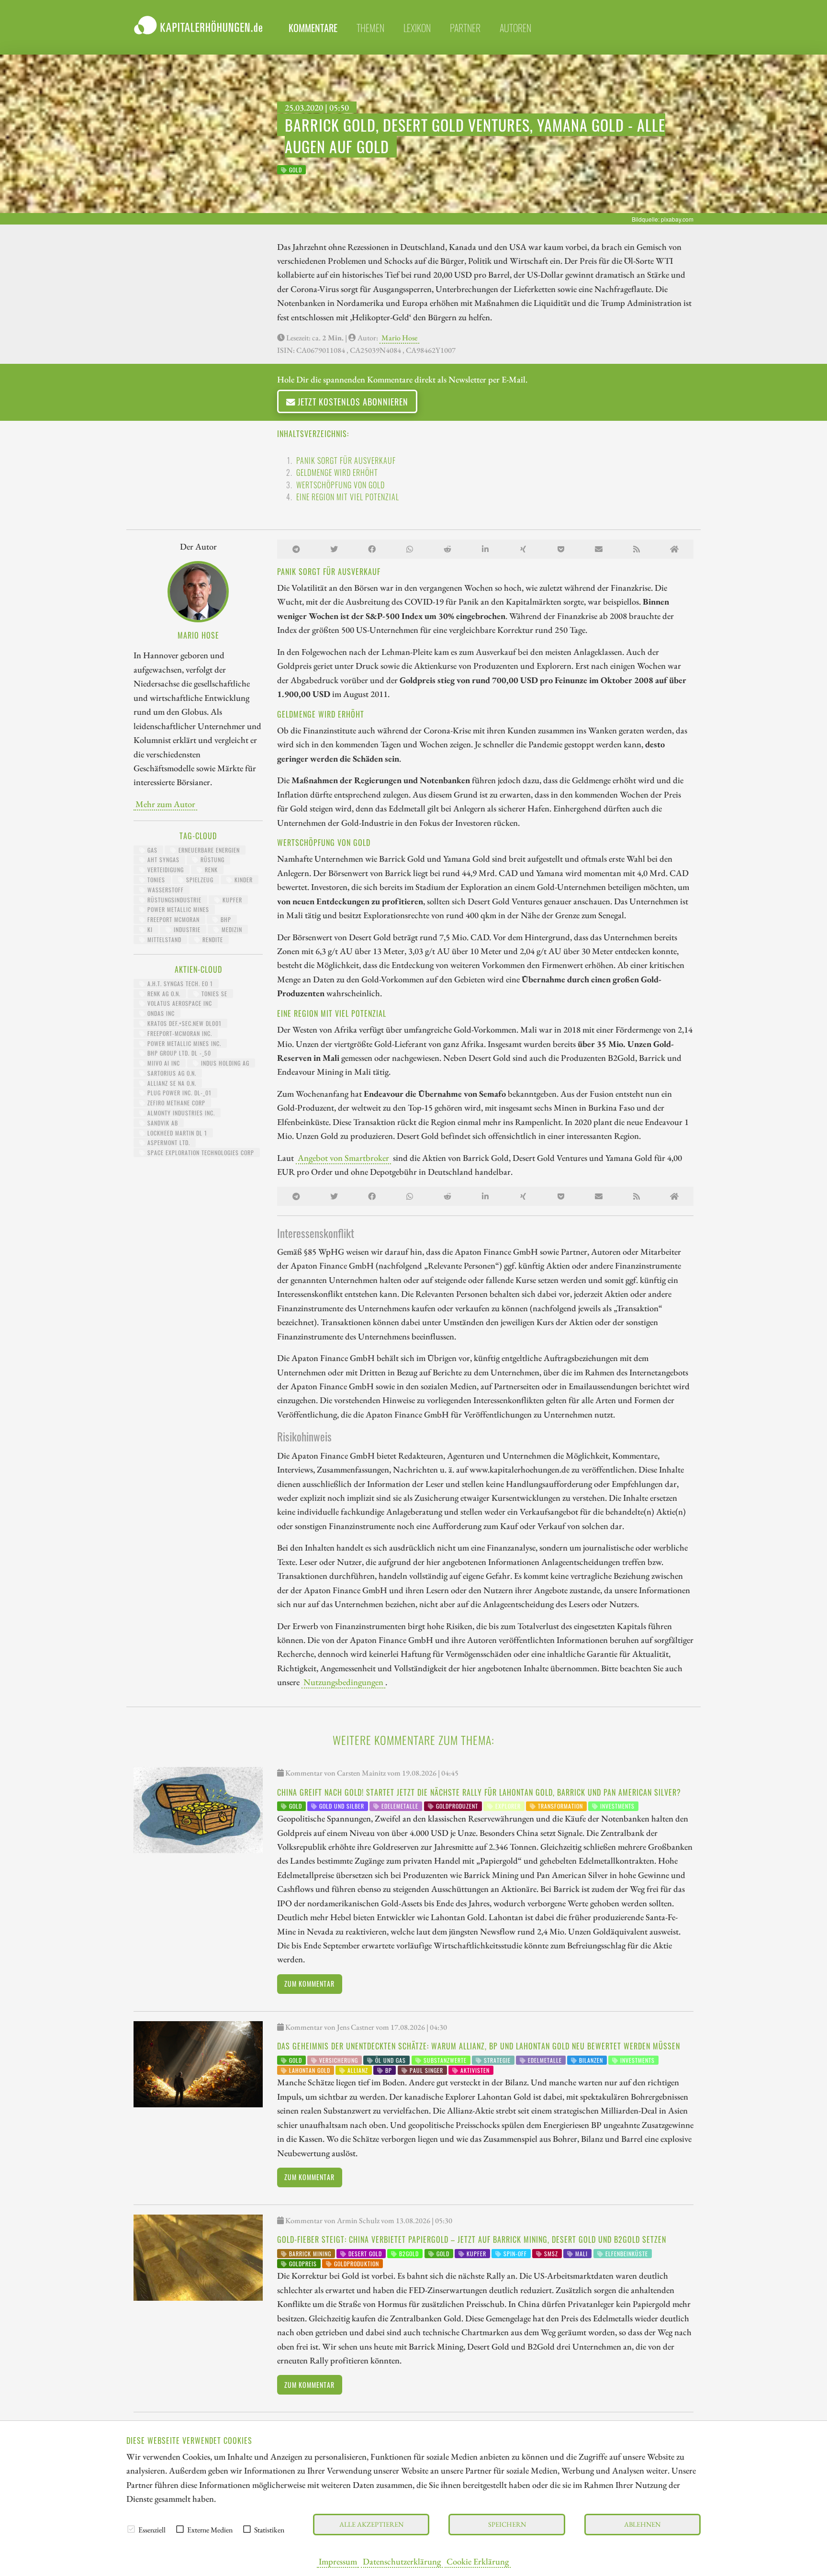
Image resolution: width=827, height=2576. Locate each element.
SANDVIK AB (162, 1123)
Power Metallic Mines (177, 909)
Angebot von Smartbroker (343, 1158)
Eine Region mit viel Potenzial (348, 497)
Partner (465, 28)
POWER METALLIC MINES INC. (183, 1043)
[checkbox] (131, 2529)
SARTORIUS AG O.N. (171, 1073)
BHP (225, 919)
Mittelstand (163, 939)
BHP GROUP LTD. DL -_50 (178, 1053)
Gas (151, 850)
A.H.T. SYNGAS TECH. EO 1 (179, 984)
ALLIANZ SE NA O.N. (171, 1083)
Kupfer (231, 900)
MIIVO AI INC (163, 1063)
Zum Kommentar (309, 1984)
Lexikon (417, 28)
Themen (370, 28)
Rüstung (212, 860)
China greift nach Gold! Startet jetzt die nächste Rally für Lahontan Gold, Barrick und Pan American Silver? (479, 1792)
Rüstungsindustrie (173, 900)
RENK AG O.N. (163, 994)
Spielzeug (199, 880)
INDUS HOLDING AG (224, 1063)
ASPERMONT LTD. (168, 1142)
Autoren (515, 28)
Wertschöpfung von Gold (341, 485)
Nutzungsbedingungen (343, 1682)
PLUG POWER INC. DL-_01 (179, 1093)
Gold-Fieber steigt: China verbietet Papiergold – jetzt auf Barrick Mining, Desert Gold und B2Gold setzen (472, 2239)
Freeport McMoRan (173, 919)
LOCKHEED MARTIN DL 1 (176, 1133)
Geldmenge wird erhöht (337, 472)
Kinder (243, 880)
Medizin (231, 929)
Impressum (338, 2561)
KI (149, 929)
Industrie (186, 929)
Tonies (155, 880)
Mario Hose (399, 338)
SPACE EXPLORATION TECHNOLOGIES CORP (200, 1153)
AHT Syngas (162, 860)
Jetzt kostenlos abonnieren (352, 401)
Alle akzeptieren (371, 2524)
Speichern (507, 2524)
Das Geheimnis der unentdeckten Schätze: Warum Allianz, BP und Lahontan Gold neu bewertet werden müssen (479, 2046)
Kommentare (313, 28)
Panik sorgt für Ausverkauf (346, 461)
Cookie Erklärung (478, 2561)
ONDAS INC (160, 1013)
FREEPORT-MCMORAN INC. (179, 1033)
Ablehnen (642, 2524)
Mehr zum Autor (165, 804)
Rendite (212, 939)
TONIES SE (213, 994)
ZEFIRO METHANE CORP (175, 1103)
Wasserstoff (165, 890)
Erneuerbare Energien (208, 850)
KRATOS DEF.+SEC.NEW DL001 (184, 1023)
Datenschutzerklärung (402, 2561)
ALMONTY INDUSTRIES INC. (180, 1113)
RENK (210, 870)
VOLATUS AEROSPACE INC (179, 1003)
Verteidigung (165, 870)
